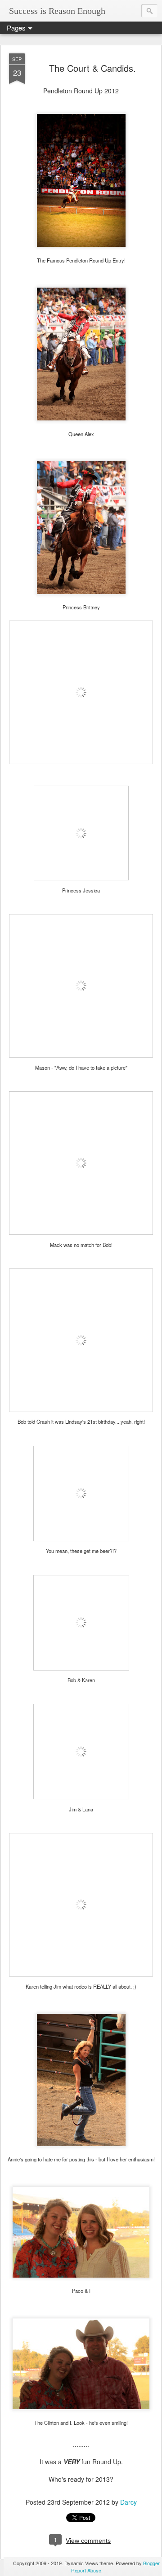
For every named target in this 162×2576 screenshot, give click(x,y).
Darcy (128, 2502)
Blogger (151, 2563)
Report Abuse (86, 2570)
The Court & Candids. (92, 68)
